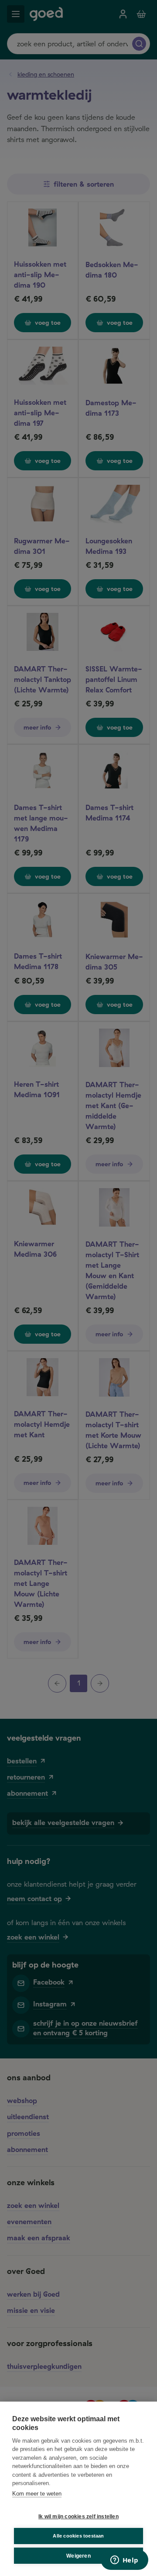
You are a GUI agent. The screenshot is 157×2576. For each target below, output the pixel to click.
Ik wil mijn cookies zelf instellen (78, 2517)
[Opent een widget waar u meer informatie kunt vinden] (124, 2561)
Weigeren (78, 2556)
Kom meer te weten (37, 2494)
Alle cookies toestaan (78, 2536)
